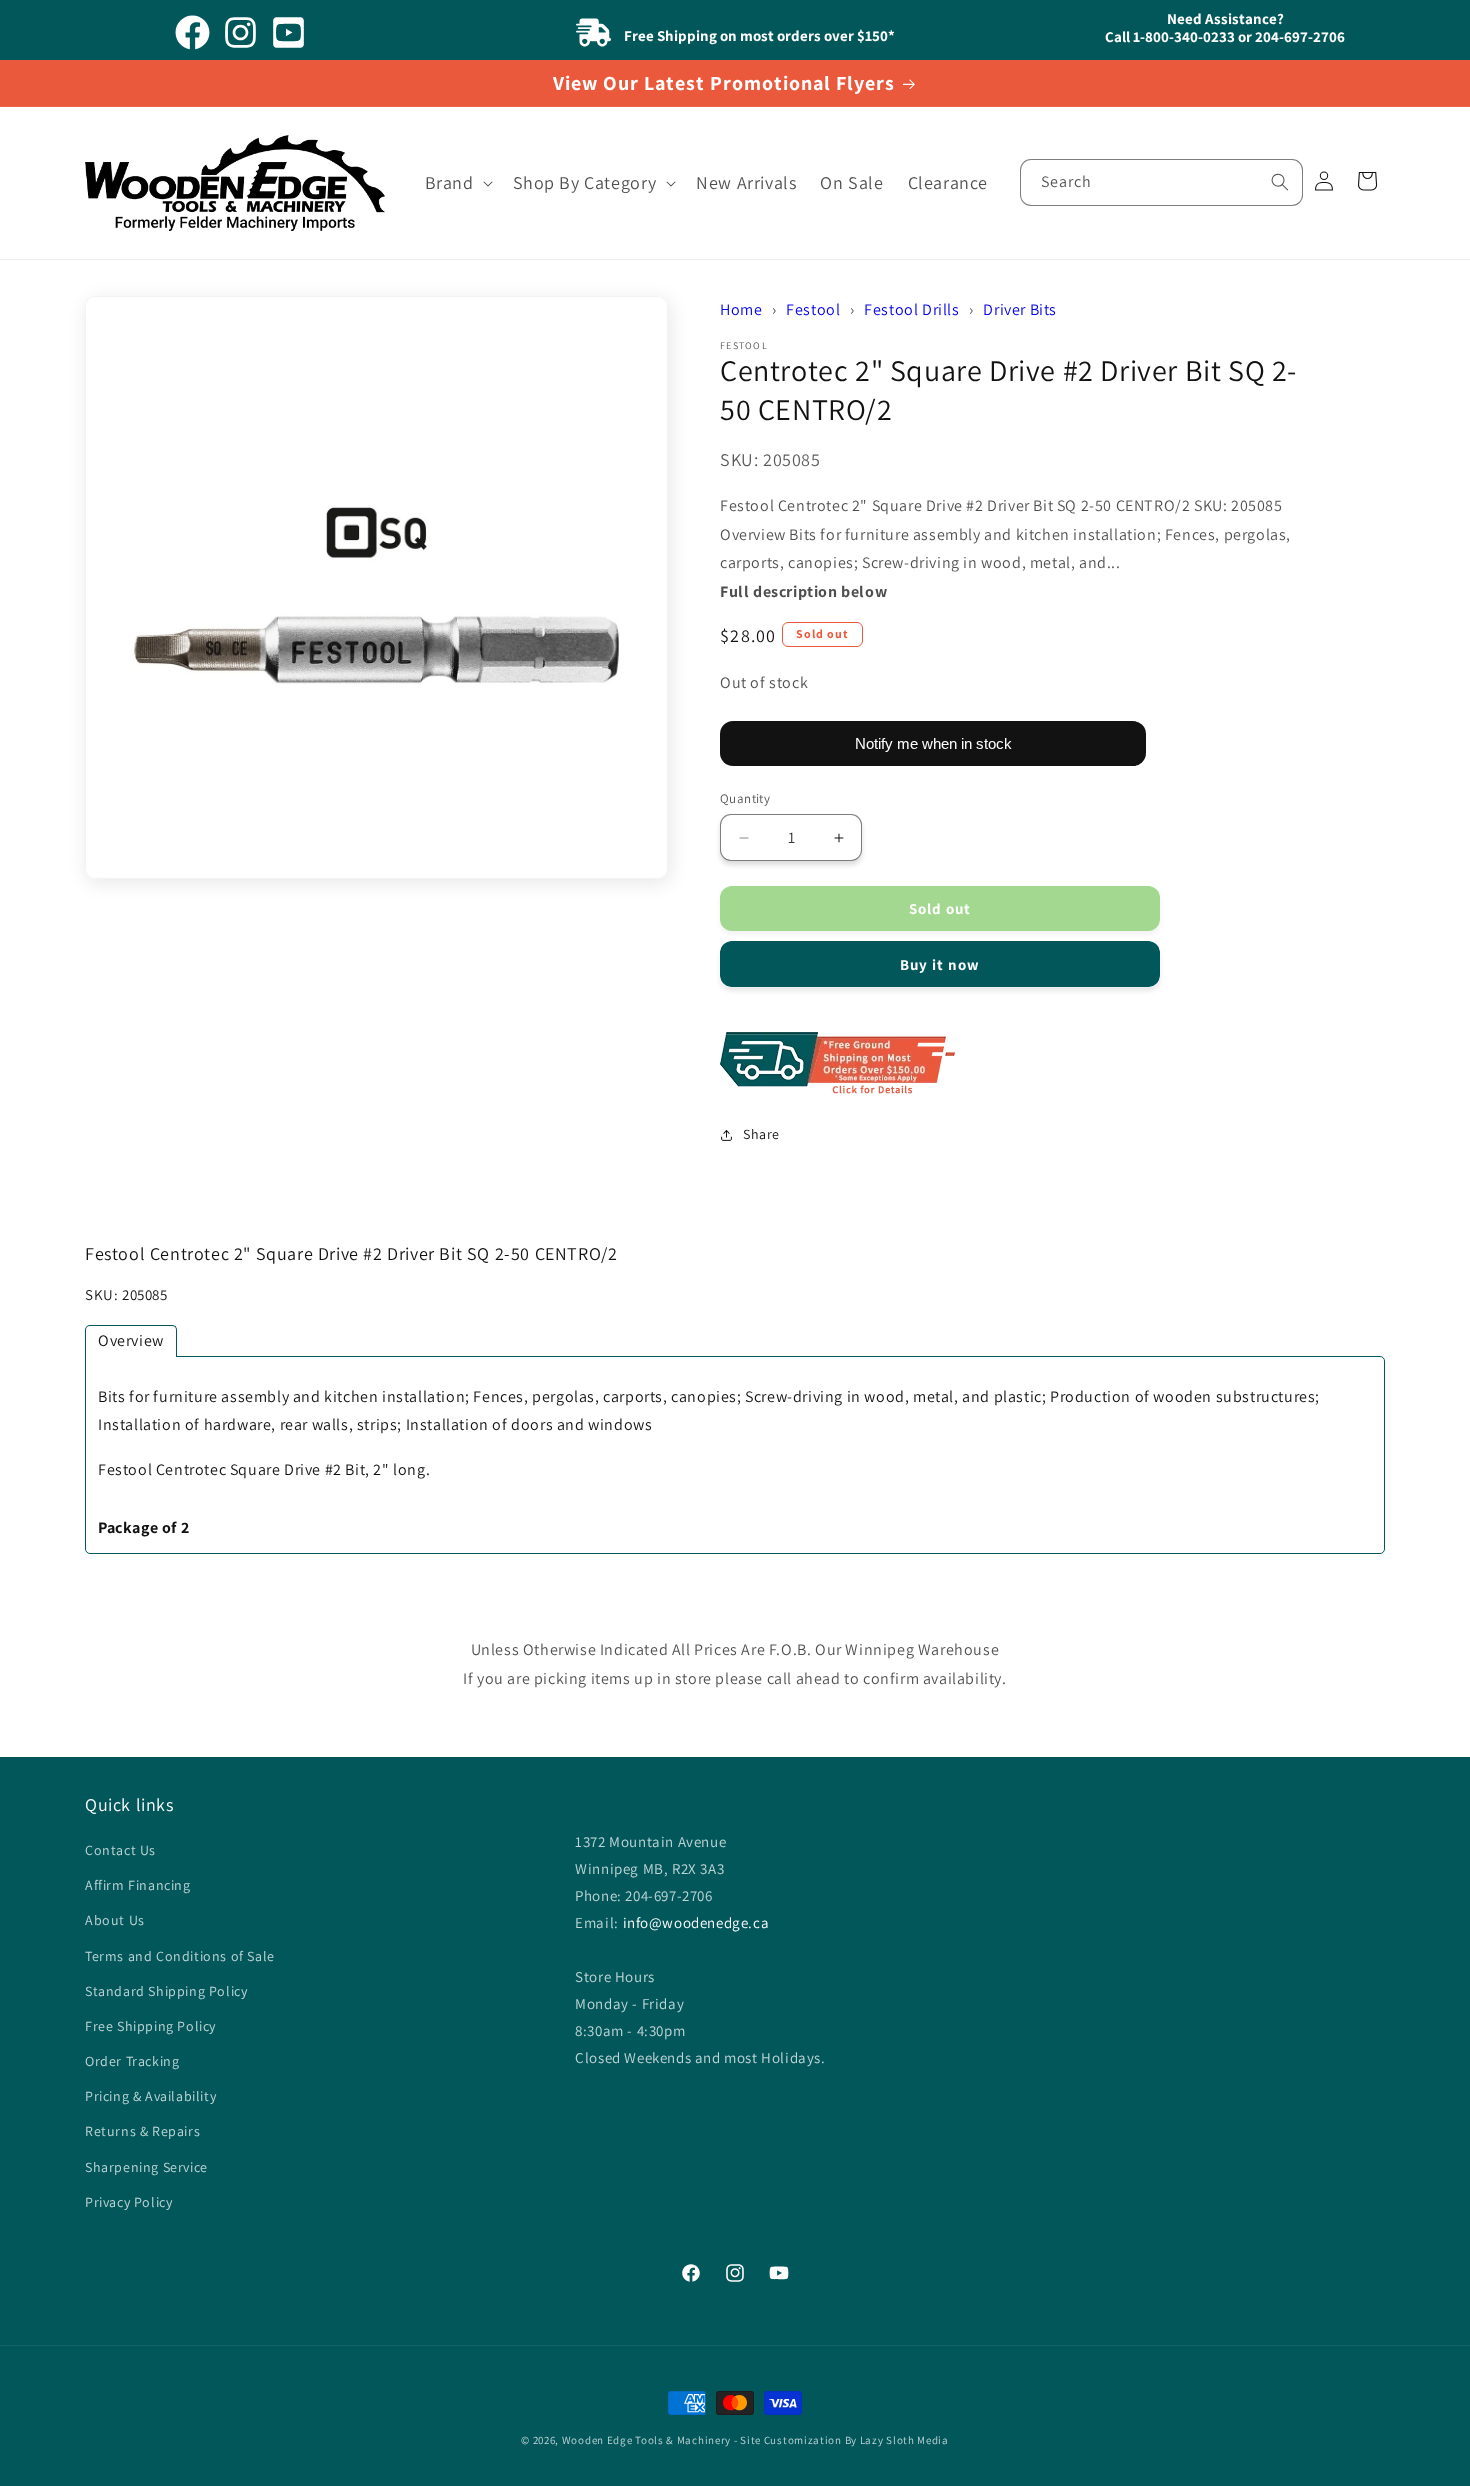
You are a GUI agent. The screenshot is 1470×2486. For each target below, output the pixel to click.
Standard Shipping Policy (166, 1991)
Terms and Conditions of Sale (180, 1956)
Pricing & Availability (150, 2097)
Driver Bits (1020, 309)
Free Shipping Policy (150, 2026)
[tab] (131, 1341)
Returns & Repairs (142, 2132)
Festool (813, 309)
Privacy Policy (128, 2202)
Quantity (745, 798)
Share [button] (761, 1134)
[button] (457, 182)
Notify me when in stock (933, 743)
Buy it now (940, 965)
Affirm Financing (138, 1886)
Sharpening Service (146, 2167)
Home (741, 309)
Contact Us (120, 1851)
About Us (115, 1921)
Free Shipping (1020, 1065)
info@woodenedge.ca (696, 1922)
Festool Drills (911, 309)
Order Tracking (132, 2062)
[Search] (1280, 182)
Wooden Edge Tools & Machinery (646, 2440)
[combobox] (1161, 182)
